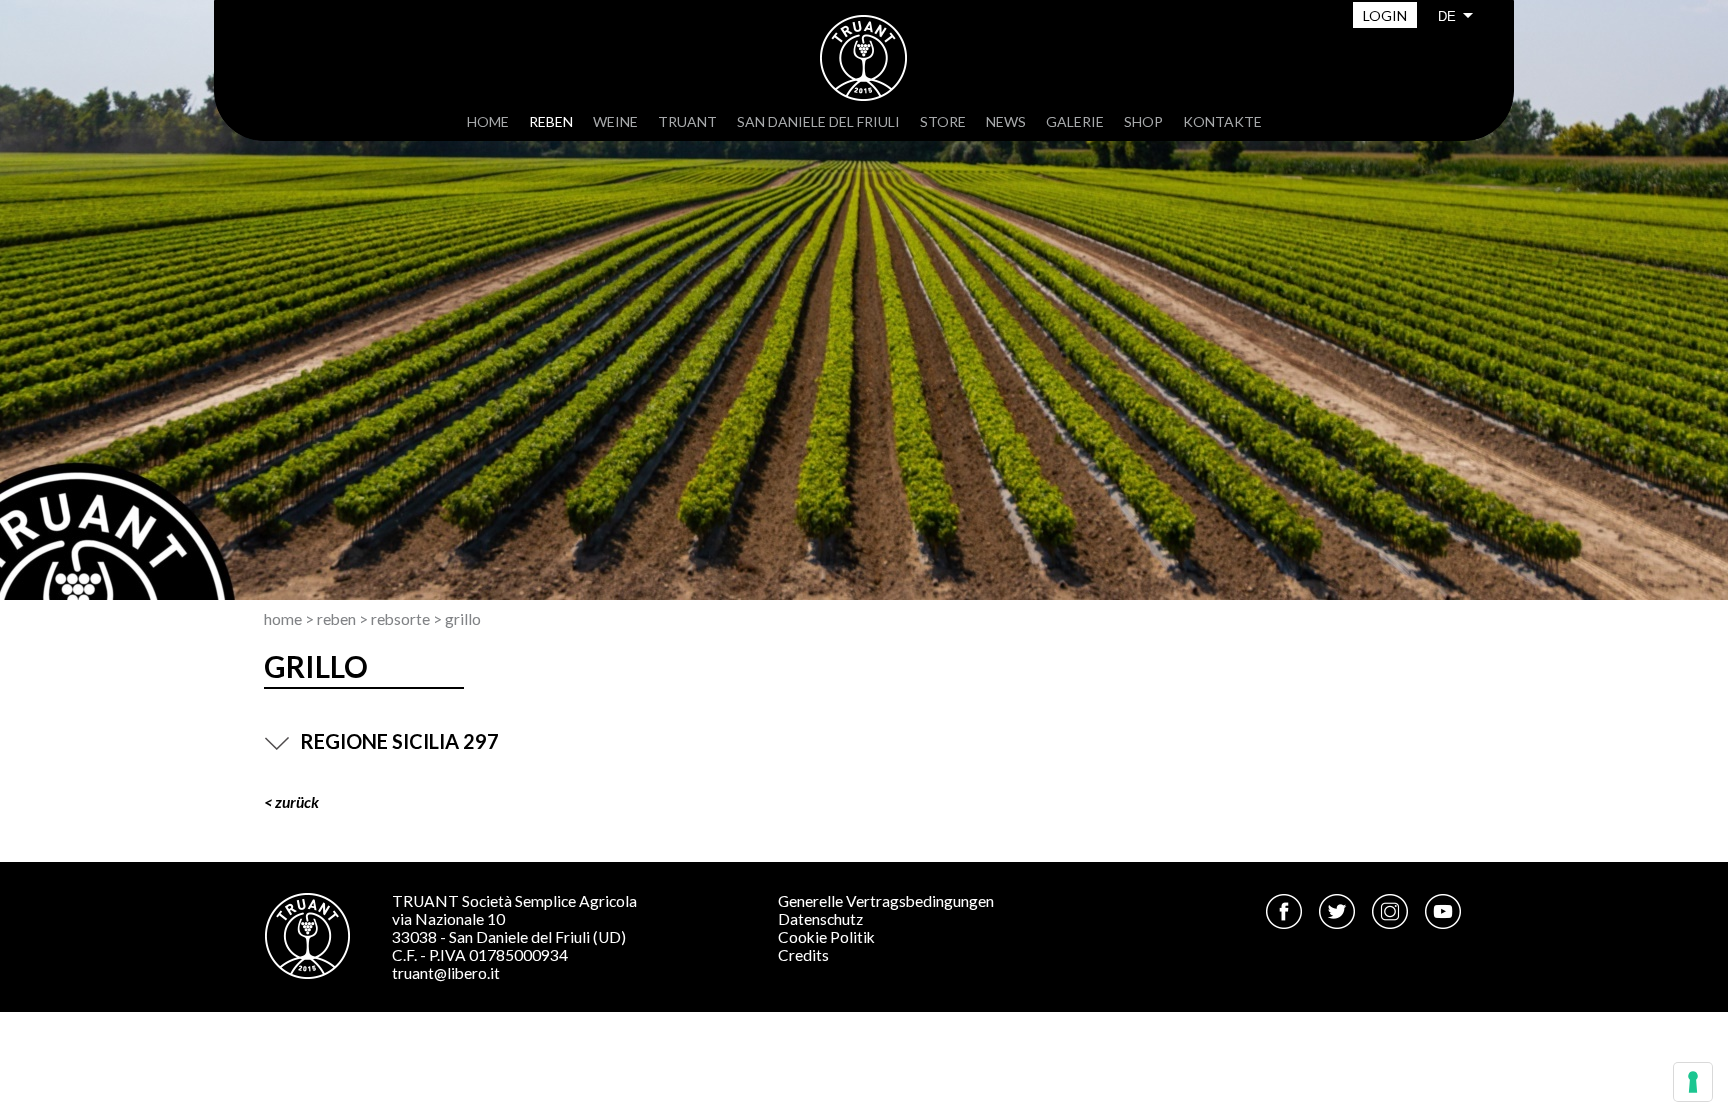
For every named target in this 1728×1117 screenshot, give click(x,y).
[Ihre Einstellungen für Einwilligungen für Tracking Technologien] (1693, 1082)
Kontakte (1222, 121)
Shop (1143, 121)
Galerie (1075, 121)
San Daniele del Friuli (818, 121)
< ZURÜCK (291, 802)
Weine (615, 121)
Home (488, 121)
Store (943, 121)
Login (1385, 15)
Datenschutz (820, 919)
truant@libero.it (446, 973)
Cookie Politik (826, 937)
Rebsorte (400, 619)
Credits (803, 955)
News (1006, 121)
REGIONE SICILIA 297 (399, 741)
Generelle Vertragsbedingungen (886, 901)
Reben (551, 121)
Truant (687, 121)
